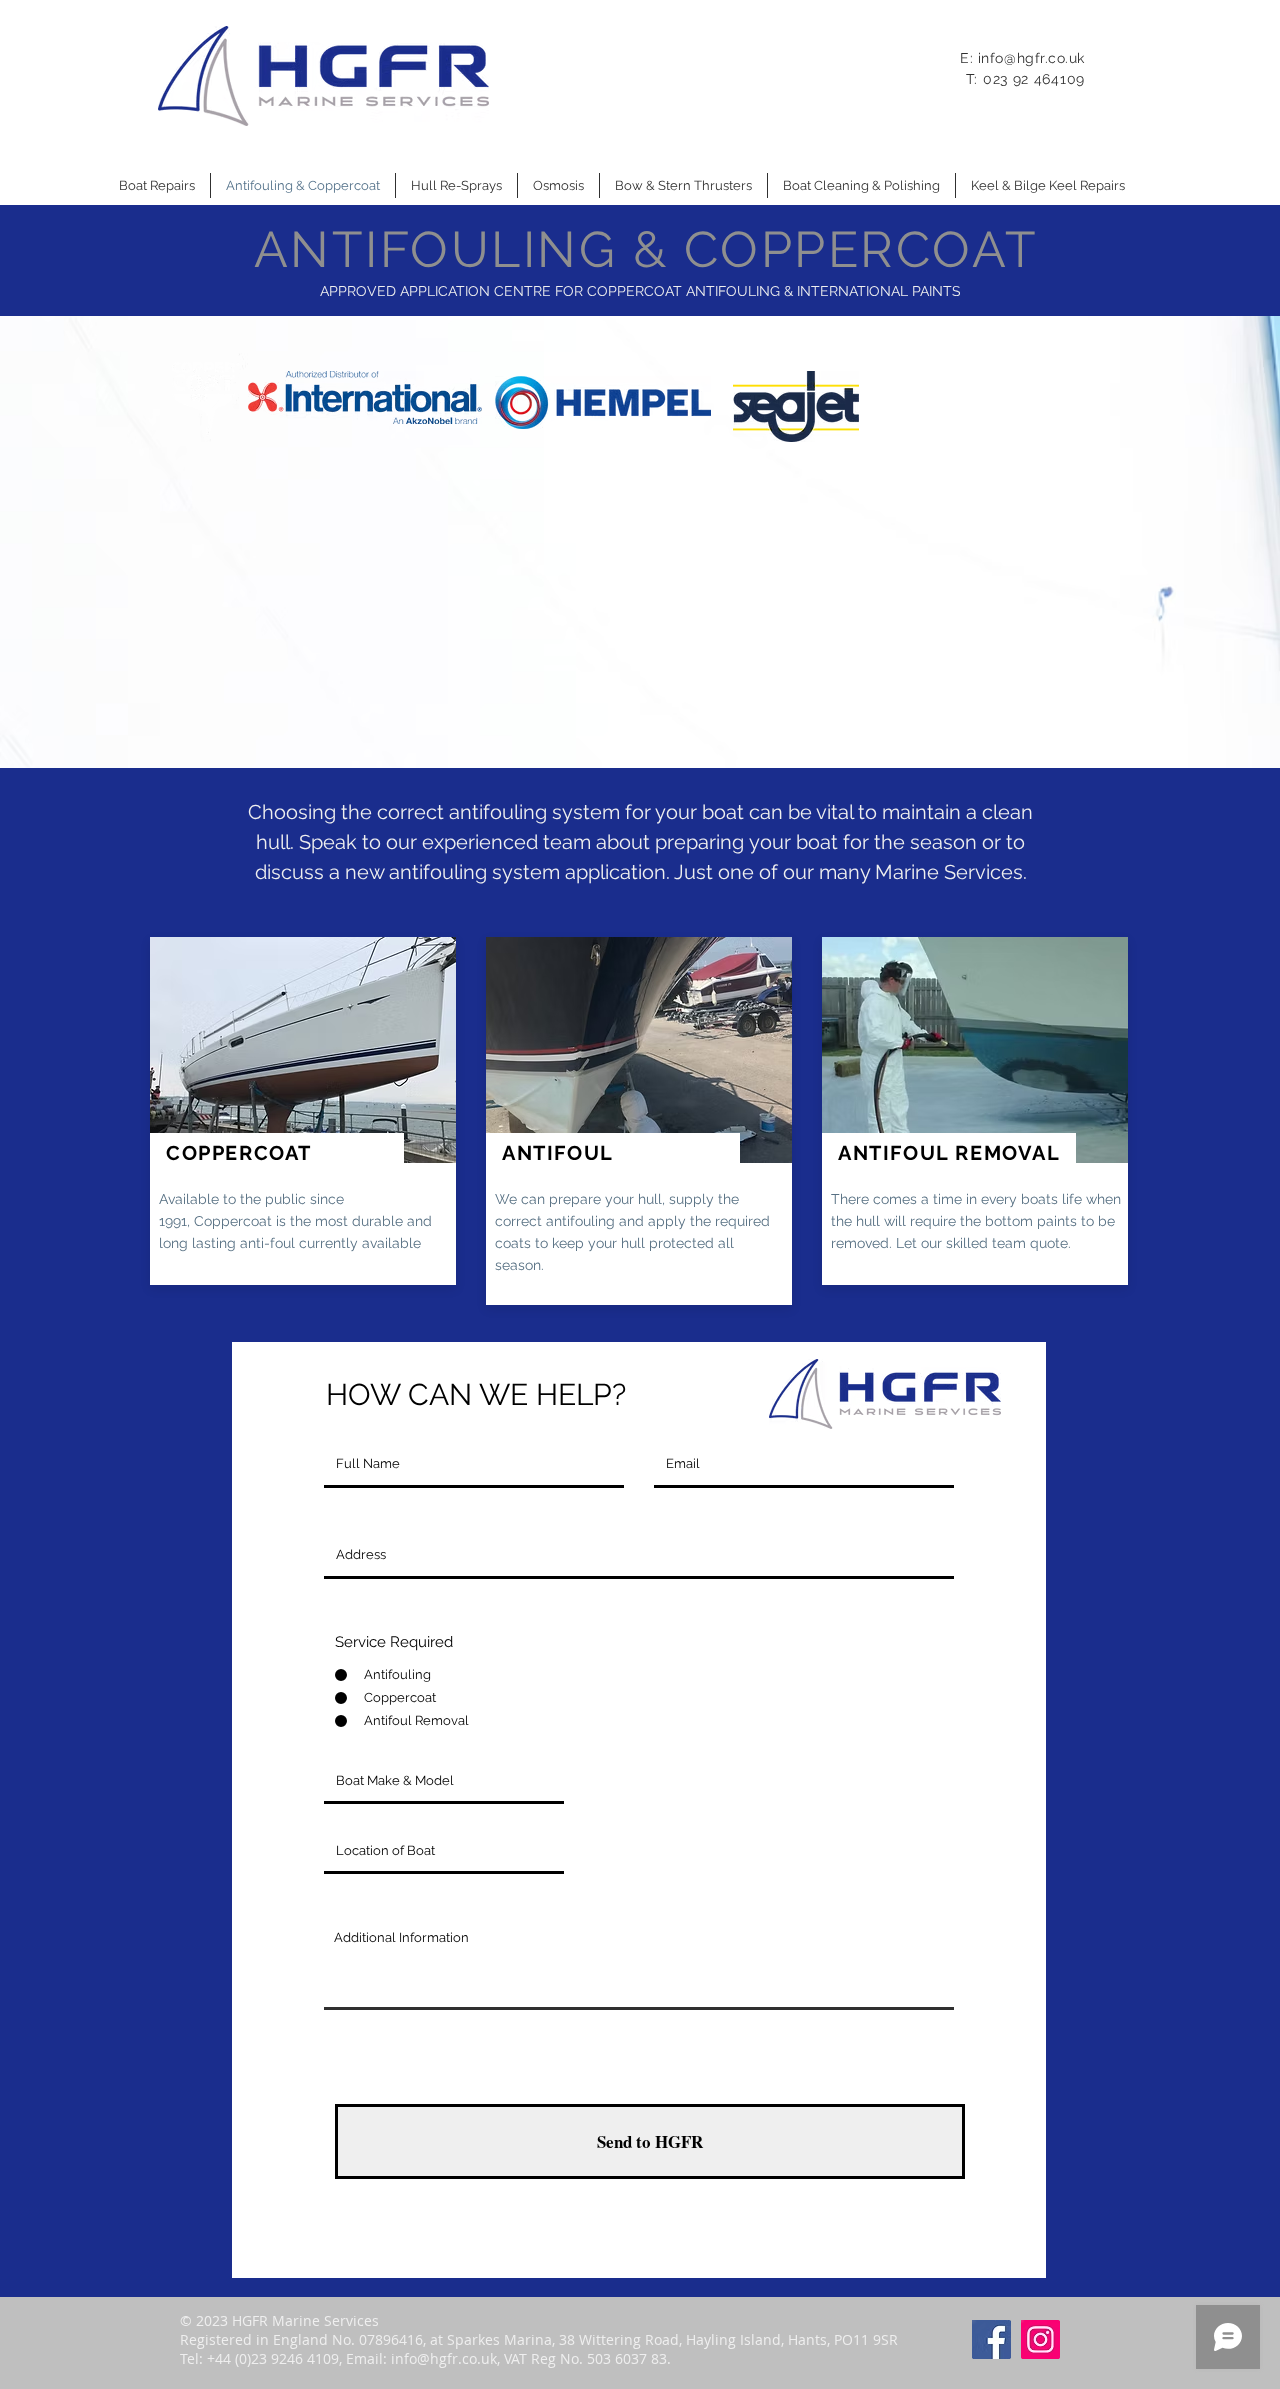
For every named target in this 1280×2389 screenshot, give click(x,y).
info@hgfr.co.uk (1031, 58)
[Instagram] (1040, 2339)
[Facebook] (991, 2339)
